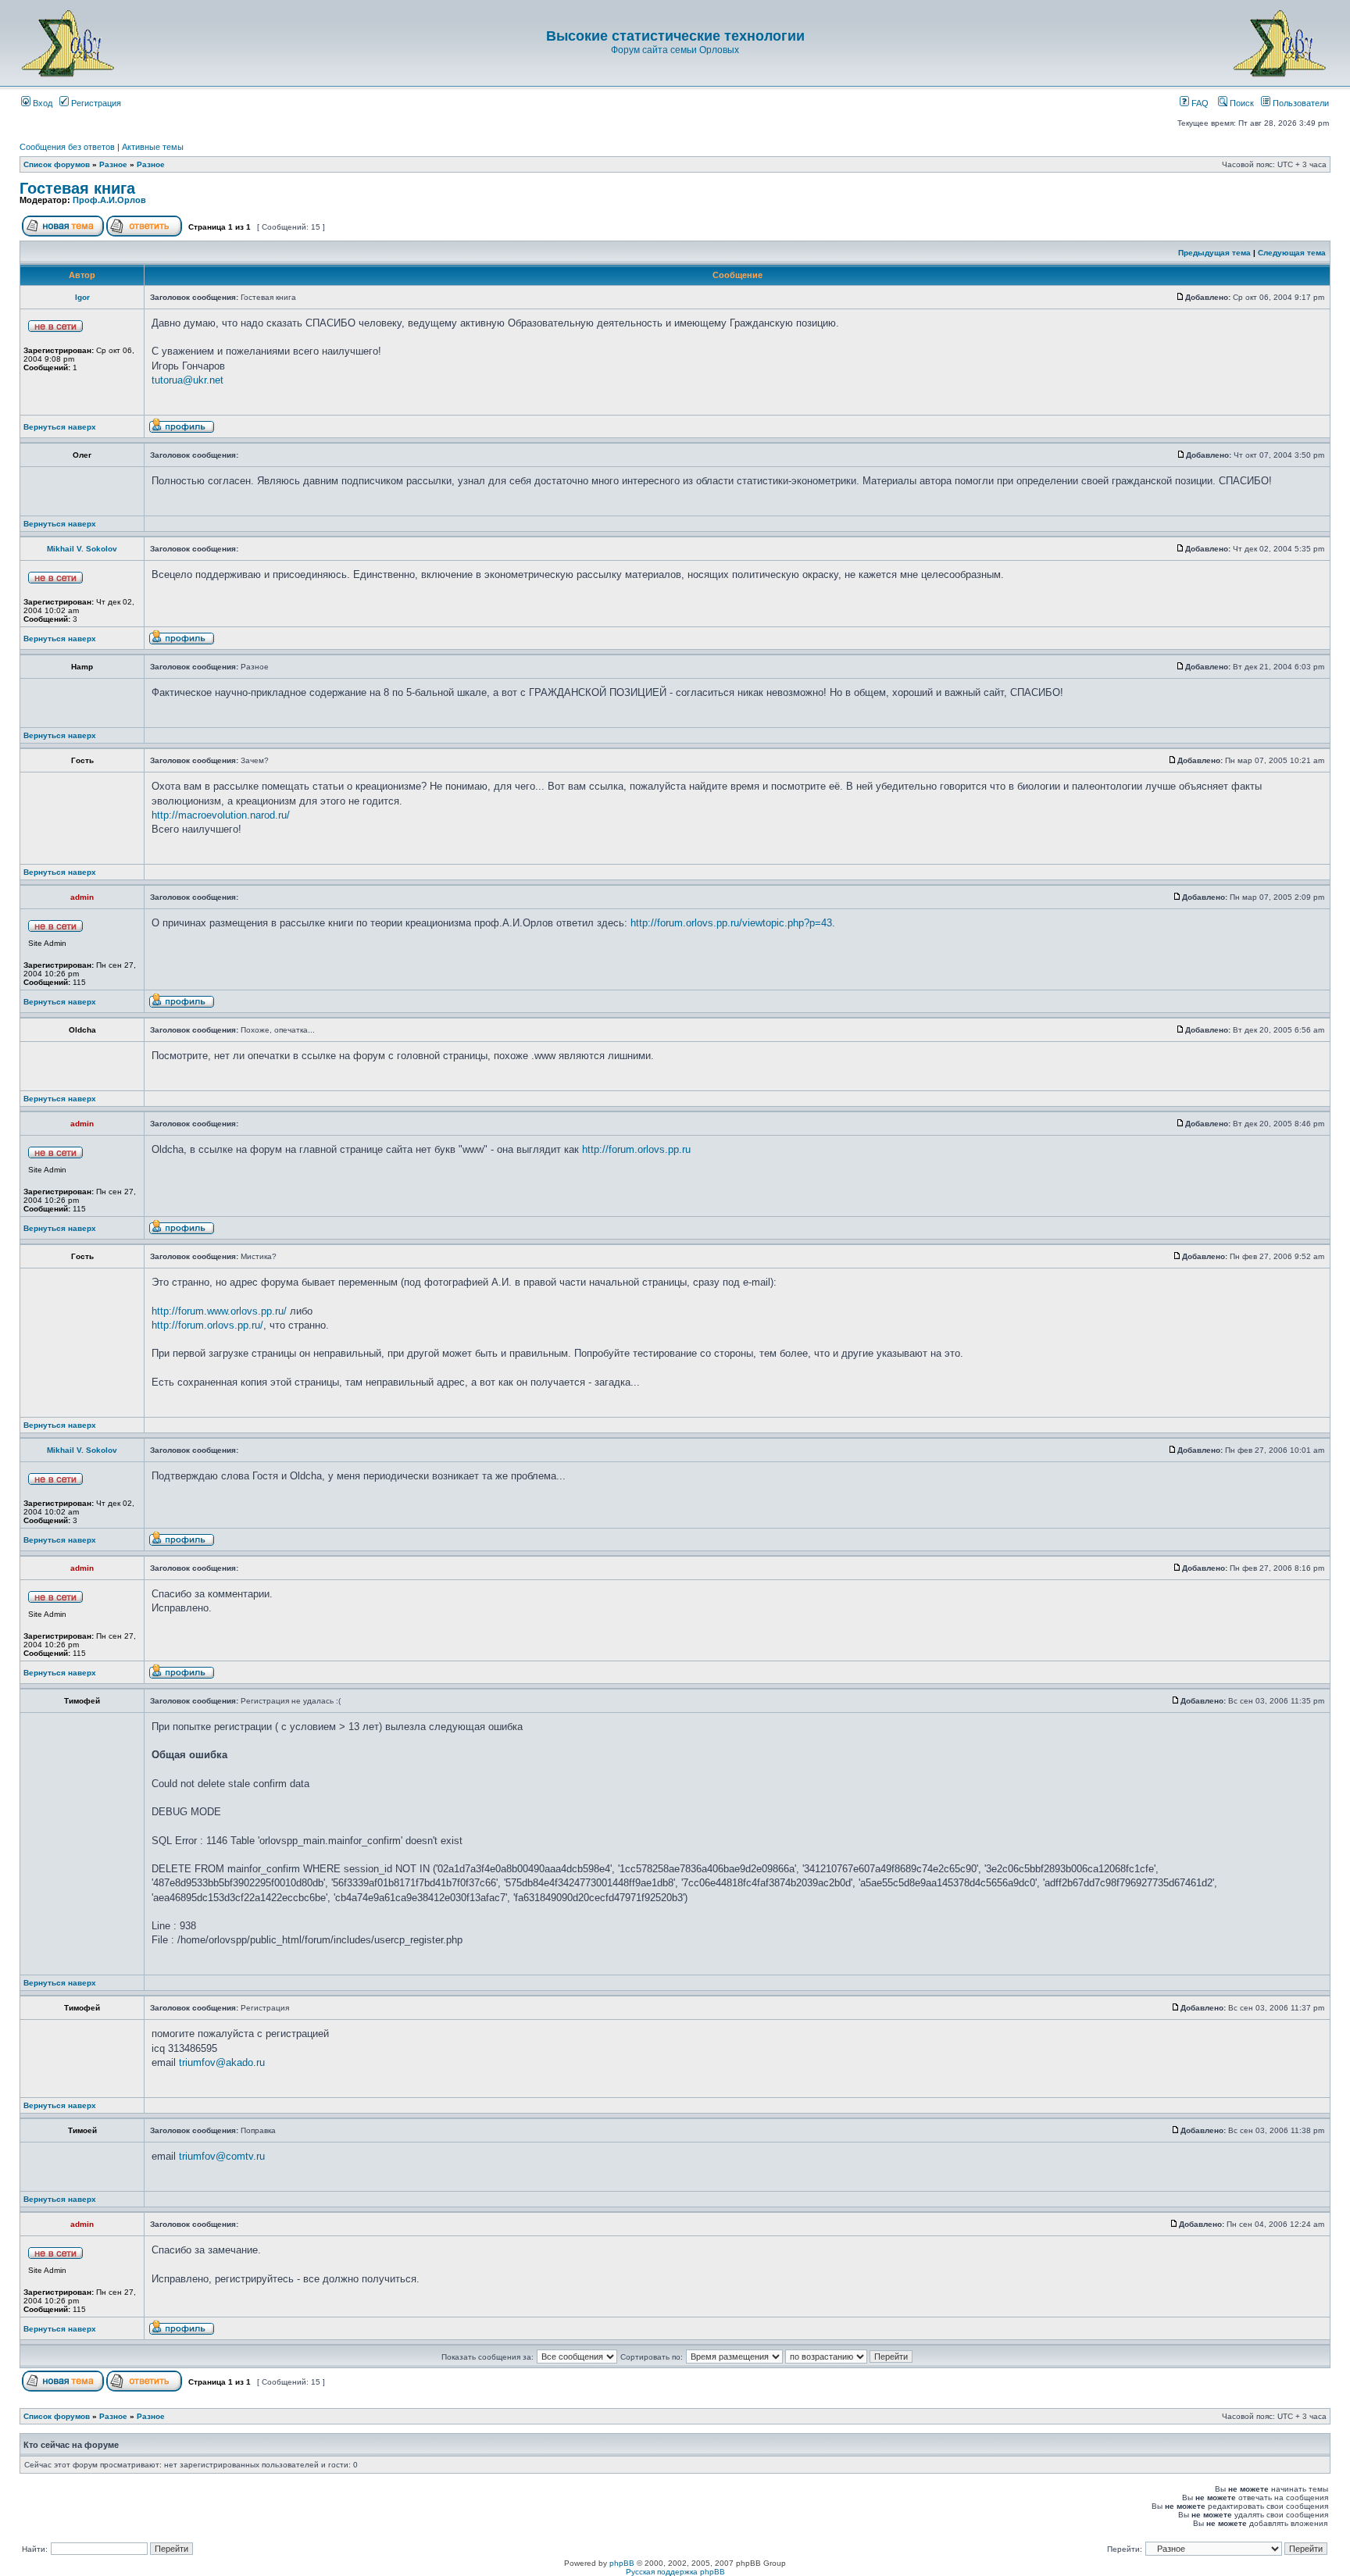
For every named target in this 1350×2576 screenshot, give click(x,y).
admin (82, 897)
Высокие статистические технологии (675, 36)
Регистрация (95, 103)
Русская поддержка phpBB (675, 2572)
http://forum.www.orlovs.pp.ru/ (219, 1311)
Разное (113, 164)
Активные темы (153, 147)
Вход (41, 103)
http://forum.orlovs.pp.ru (636, 1149)
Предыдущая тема (1214, 253)
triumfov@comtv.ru (222, 2156)
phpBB (622, 2563)
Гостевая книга (77, 188)
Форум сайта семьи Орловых (675, 50)
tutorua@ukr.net (187, 380)
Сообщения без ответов (67, 147)
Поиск (1241, 103)
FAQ (1199, 103)
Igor (82, 297)
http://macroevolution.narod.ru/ (221, 815)
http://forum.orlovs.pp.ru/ (207, 1325)
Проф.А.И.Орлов (109, 200)
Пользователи (1300, 103)
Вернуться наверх (60, 427)
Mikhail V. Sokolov (82, 549)
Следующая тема (1292, 253)
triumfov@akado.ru (222, 2062)
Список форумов (57, 164)
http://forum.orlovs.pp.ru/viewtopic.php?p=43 (731, 923)
